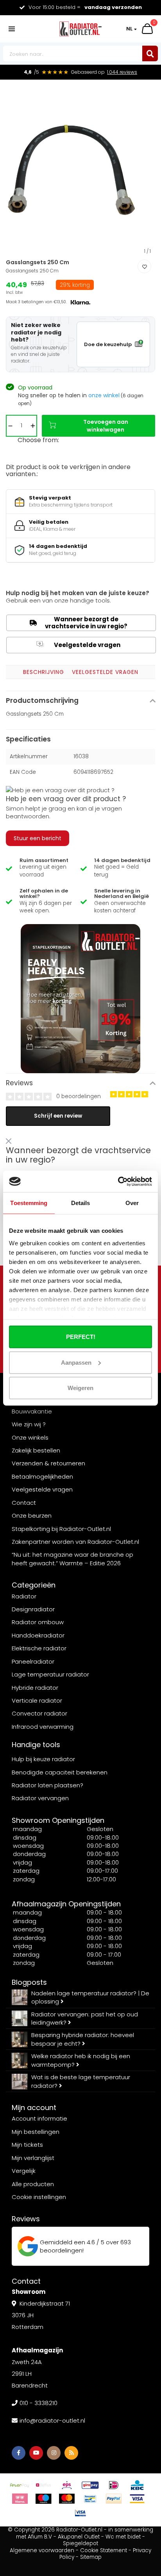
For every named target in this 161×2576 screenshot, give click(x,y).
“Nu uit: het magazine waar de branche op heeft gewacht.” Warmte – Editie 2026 (72, 1559)
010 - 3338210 (38, 2403)
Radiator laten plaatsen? (47, 1785)
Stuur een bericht (38, 838)
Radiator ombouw (38, 1622)
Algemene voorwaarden (42, 2550)
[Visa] (137, 2499)
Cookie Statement (104, 2550)
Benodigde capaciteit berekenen (60, 1772)
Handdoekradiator (38, 1635)
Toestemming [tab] (29, 1203)
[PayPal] (114, 2499)
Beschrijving (44, 672)
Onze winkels (30, 1437)
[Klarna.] (20, 2499)
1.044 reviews (122, 72)
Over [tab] (132, 1203)
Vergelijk (24, 2171)
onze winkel (104, 395)
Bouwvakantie (32, 1411)
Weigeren (80, 1388)
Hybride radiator (35, 1688)
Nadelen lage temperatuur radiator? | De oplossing (90, 1997)
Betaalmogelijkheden (42, 1476)
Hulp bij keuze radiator (43, 1759)
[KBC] (137, 2485)
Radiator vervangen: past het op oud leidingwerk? (85, 2018)
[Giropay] (90, 2485)
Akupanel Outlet (79, 2537)
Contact (24, 1503)
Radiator (24, 1596)
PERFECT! (81, 1337)
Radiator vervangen (40, 1798)
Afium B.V (40, 2537)
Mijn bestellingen (36, 2132)
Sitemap (91, 2557)
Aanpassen (76, 1362)
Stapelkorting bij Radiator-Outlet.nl (61, 1529)
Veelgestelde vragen (79, 645)
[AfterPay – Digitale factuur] (20, 2485)
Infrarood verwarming (43, 1727)
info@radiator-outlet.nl (52, 2420)
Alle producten (33, 2184)
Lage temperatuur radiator (50, 1674)
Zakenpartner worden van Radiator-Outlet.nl (75, 1542)
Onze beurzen (32, 1516)
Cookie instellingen (39, 2197)
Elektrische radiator (39, 1648)
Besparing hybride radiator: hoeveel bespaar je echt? (83, 2039)
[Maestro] (43, 2499)
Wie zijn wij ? (29, 1424)
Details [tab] (81, 1203)
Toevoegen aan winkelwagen (106, 426)
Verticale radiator (37, 1700)
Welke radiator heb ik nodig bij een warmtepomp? (81, 2060)
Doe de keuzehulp (108, 344)
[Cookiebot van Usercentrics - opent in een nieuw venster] (118, 1181)
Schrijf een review (58, 1116)
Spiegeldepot (80, 2543)
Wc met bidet (123, 2537)
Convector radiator (39, 1713)
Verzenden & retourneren (48, 1463)
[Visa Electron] (80, 2513)
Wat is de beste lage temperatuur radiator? (81, 2081)
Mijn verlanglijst (33, 2158)
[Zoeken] (150, 53)
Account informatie (39, 2118)
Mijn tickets (27, 2145)
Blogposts (29, 1982)
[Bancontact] (90, 2499)
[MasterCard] (67, 2499)
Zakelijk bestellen (36, 1450)
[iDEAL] (114, 2485)
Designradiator (33, 1609)
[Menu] (12, 29)
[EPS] (67, 2485)
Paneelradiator (33, 1661)
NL (129, 29)
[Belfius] (43, 2485)
